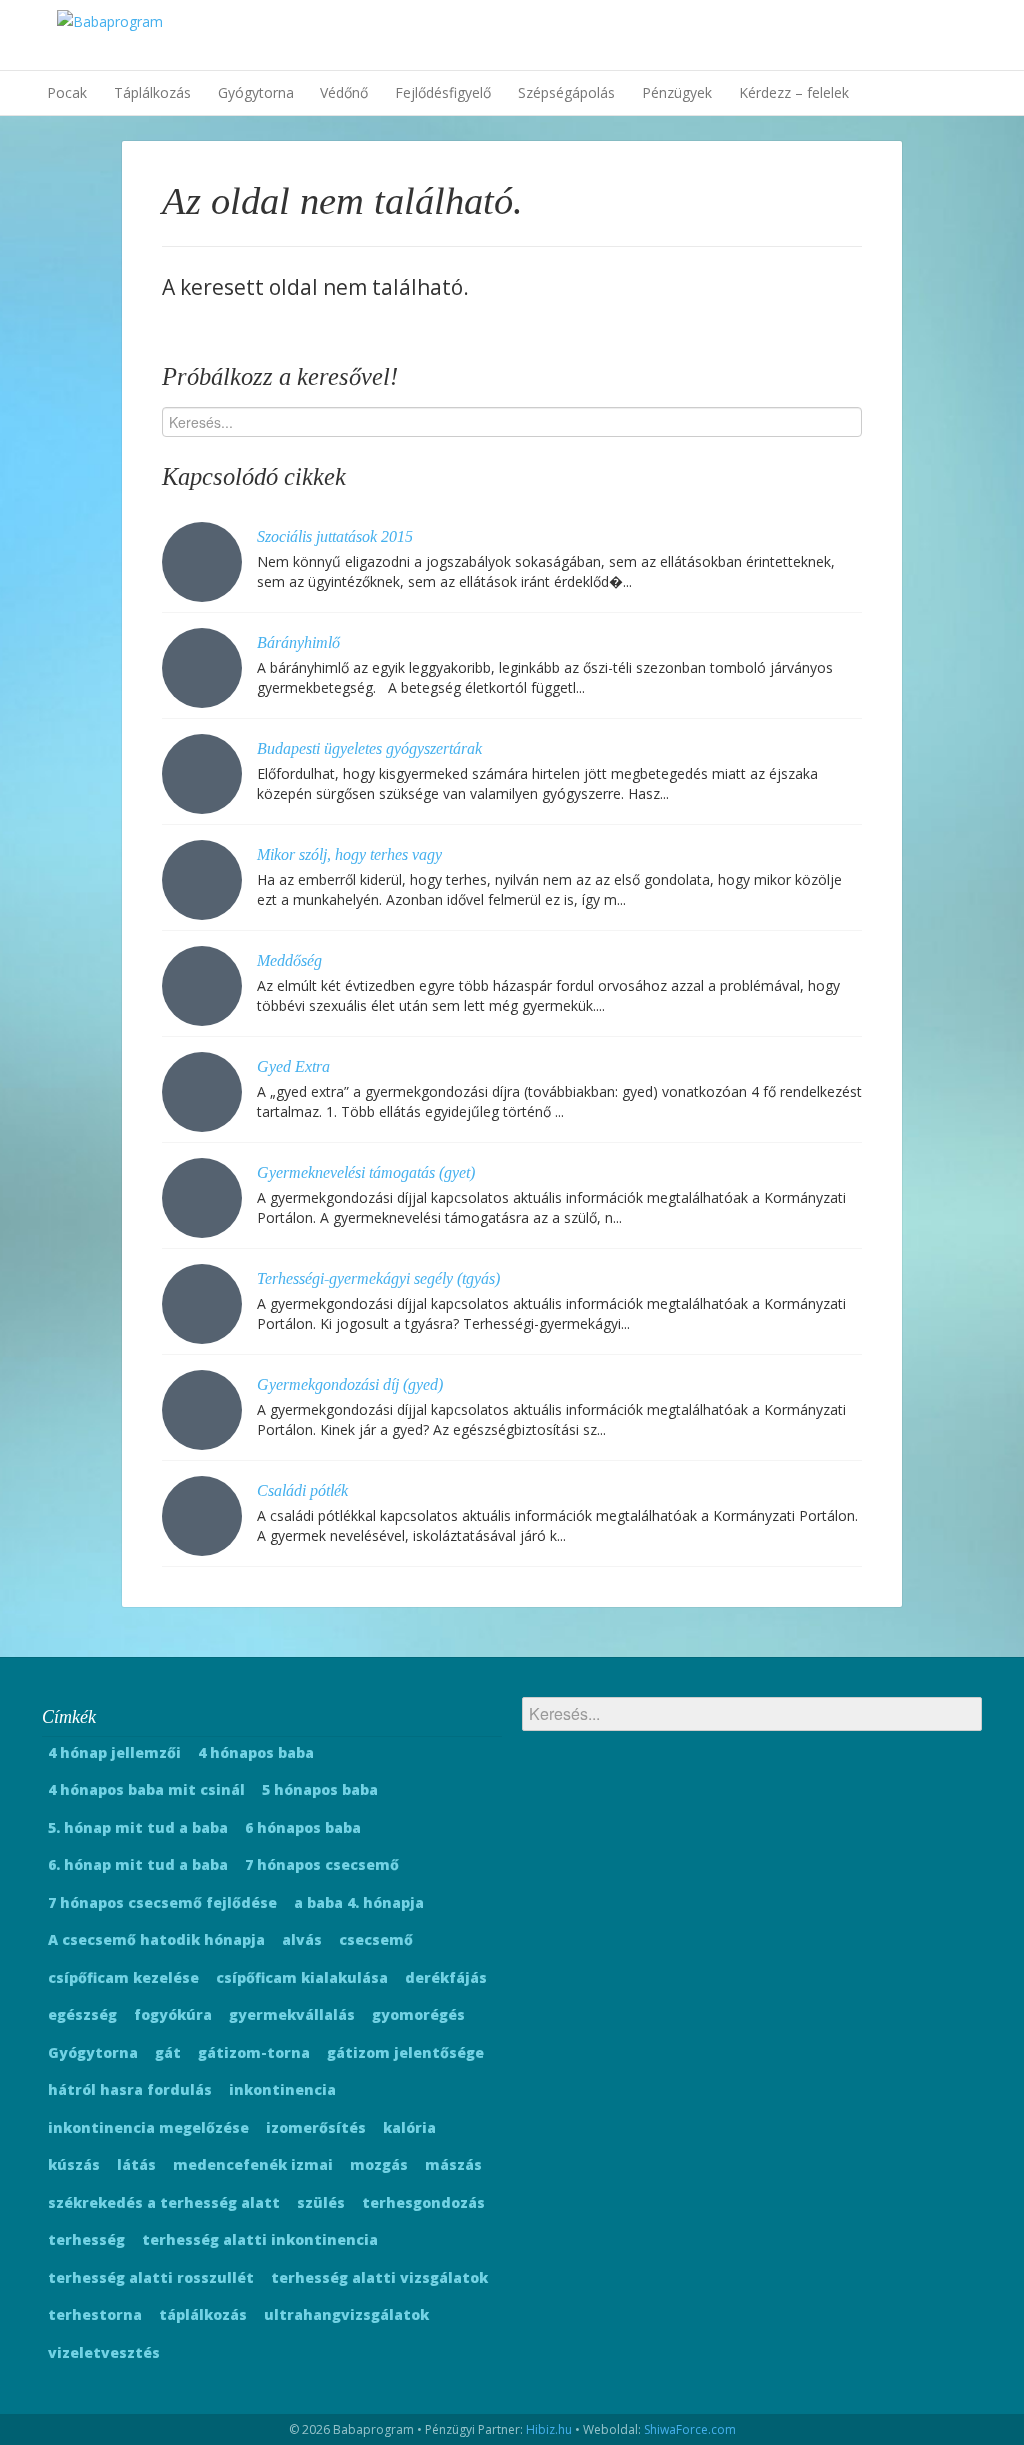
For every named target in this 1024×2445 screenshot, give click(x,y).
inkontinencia (282, 2089)
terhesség (86, 2239)
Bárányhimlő (298, 642)
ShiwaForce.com (690, 2429)
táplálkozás (203, 2314)
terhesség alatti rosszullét (151, 2277)
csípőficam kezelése (123, 1977)
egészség (82, 2014)
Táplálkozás (152, 92)
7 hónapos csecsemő (322, 1864)
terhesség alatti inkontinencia (260, 2239)
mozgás (379, 2164)
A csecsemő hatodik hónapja (156, 1939)
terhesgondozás (423, 2202)
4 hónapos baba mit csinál (146, 1789)
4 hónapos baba (256, 1752)
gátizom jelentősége (405, 2052)
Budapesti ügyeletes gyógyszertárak (369, 748)
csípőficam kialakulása (302, 1977)
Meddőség (289, 960)
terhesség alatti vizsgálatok (379, 2277)
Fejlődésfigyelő (443, 92)
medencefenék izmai (253, 2164)
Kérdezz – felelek (794, 92)
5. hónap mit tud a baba (138, 1827)
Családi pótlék (302, 1490)
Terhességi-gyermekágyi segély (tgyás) (378, 1278)
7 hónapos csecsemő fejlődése (162, 1902)
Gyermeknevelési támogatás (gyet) (366, 1172)
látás (136, 2164)
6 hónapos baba (303, 1827)
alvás (302, 1939)
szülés (321, 2202)
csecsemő (376, 1939)
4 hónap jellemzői (114, 1752)
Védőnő (344, 92)
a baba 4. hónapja (359, 1902)
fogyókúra (173, 2014)
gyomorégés (418, 2014)
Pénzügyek (677, 92)
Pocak (67, 92)
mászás (453, 2164)
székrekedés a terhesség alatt (164, 2202)
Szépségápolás (566, 92)
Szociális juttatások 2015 (335, 536)
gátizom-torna (254, 2052)
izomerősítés (316, 2127)
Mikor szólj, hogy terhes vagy (349, 854)
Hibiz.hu (549, 2429)
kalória (409, 2127)
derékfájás (446, 1977)
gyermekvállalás (292, 2014)
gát (168, 2052)
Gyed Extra (293, 1066)
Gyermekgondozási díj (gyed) (350, 1384)
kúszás (74, 2164)
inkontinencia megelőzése (148, 2127)
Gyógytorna (256, 92)
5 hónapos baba (320, 1789)
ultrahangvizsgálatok (346, 2314)
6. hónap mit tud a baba (138, 1864)
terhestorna (95, 2314)
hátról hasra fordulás (130, 2089)
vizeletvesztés (104, 2352)
